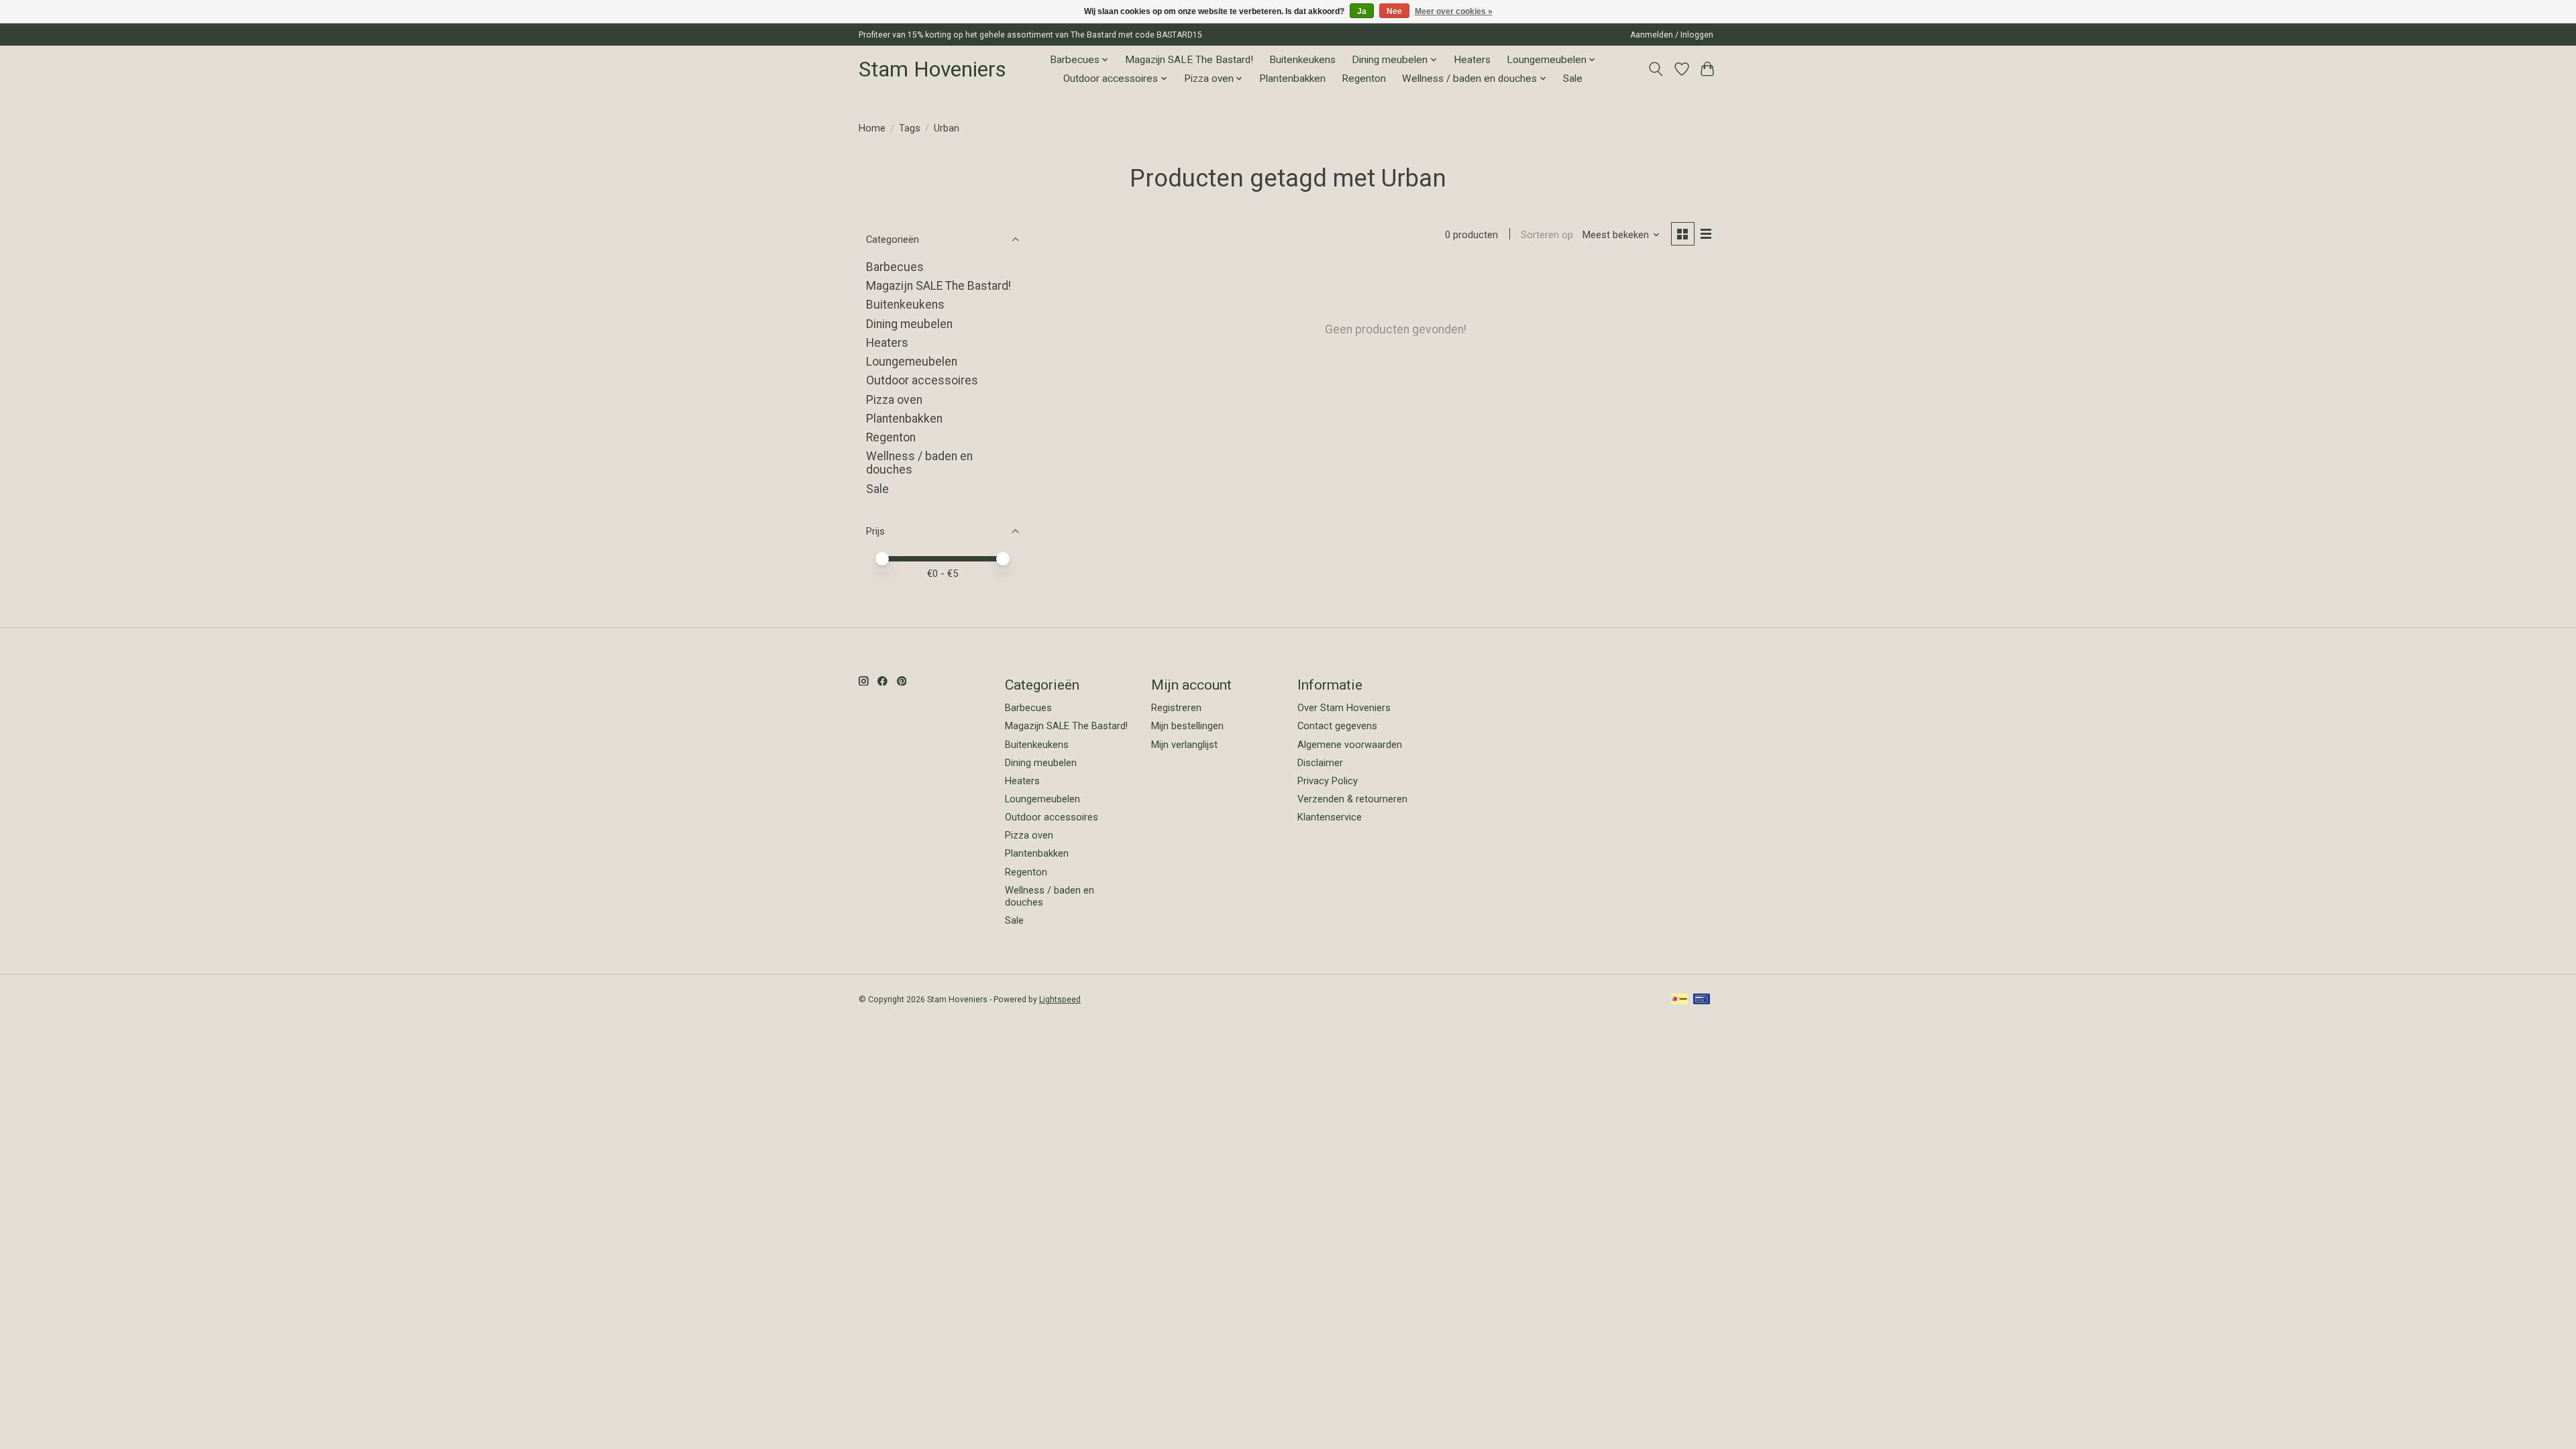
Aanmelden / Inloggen (1672, 35)
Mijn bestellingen (1187, 726)
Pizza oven (894, 400)
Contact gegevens (1337, 726)
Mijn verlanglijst (1184, 745)
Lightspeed (1060, 1000)
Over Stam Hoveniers (1344, 708)
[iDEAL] (1679, 1000)
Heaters (1472, 60)
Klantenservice (1330, 817)
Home (872, 128)
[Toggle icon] (1656, 69)
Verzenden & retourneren (1352, 799)
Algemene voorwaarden (1350, 745)
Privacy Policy (1328, 781)
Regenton (1364, 78)
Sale (1573, 78)
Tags (910, 128)
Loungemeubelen (912, 362)
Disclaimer (1320, 763)
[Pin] (1702, 1000)
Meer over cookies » (1454, 11)
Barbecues (895, 267)
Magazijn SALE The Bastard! (1189, 60)
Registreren (1176, 708)
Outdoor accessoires (922, 380)
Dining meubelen (909, 324)
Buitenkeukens (1302, 60)
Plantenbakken (1292, 78)
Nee (1394, 11)
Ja (1362, 11)
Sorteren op (1547, 235)
